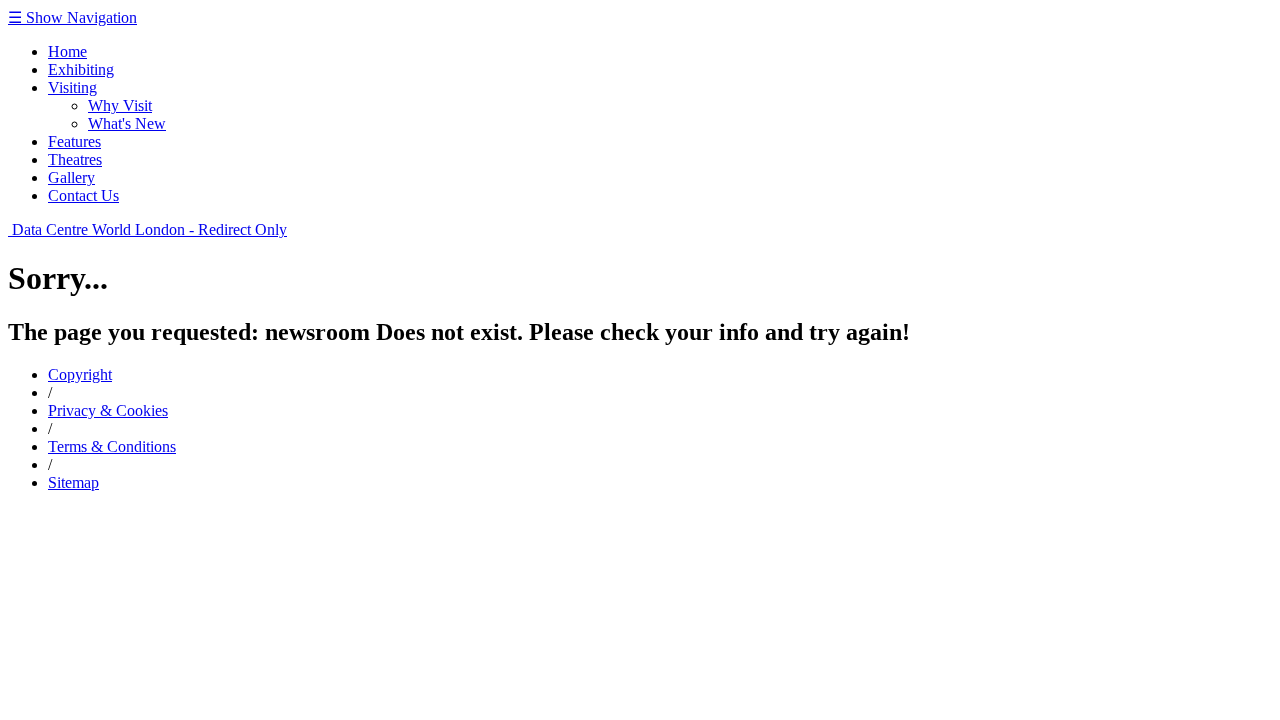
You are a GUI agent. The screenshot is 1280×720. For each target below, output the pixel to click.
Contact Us (83, 195)
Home (67, 51)
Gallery (71, 177)
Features (74, 141)
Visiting (72, 87)
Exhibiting (81, 69)
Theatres (75, 159)
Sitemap (73, 482)
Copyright (80, 374)
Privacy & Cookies (108, 410)
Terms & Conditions (112, 446)
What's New (127, 123)
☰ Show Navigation (72, 17)
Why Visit (120, 105)
